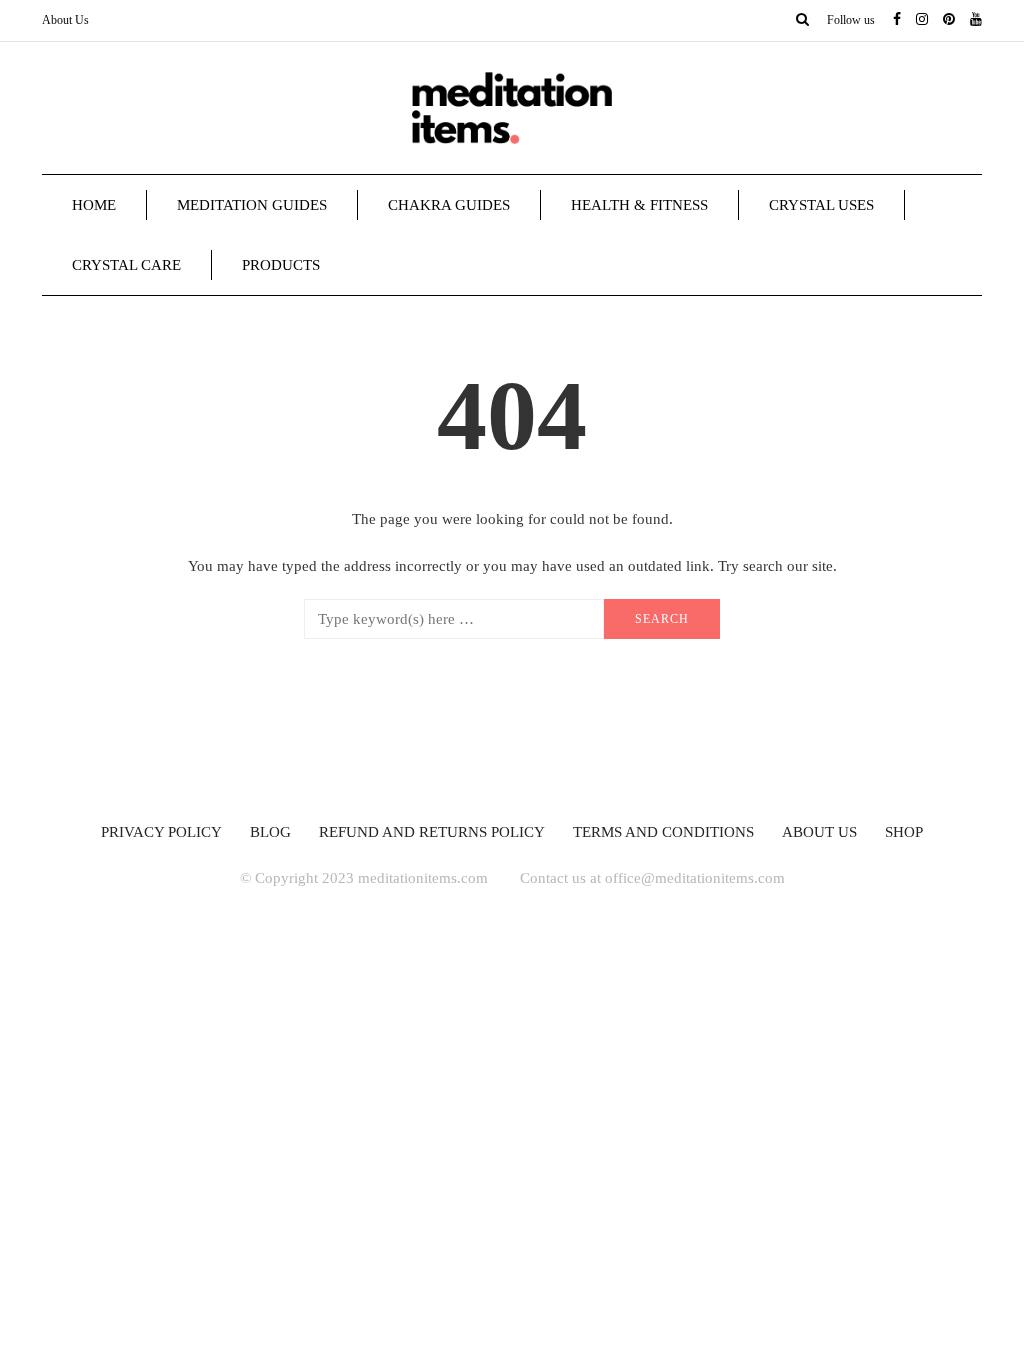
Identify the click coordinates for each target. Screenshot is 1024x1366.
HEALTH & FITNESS (639, 205)
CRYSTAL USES (821, 205)
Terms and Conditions (663, 832)
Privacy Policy (161, 832)
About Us (65, 20)
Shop (904, 832)
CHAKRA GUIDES (449, 205)
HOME (94, 205)
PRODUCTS (281, 265)
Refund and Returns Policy (432, 832)
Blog (270, 832)
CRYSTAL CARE (126, 265)
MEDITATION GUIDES (252, 205)
